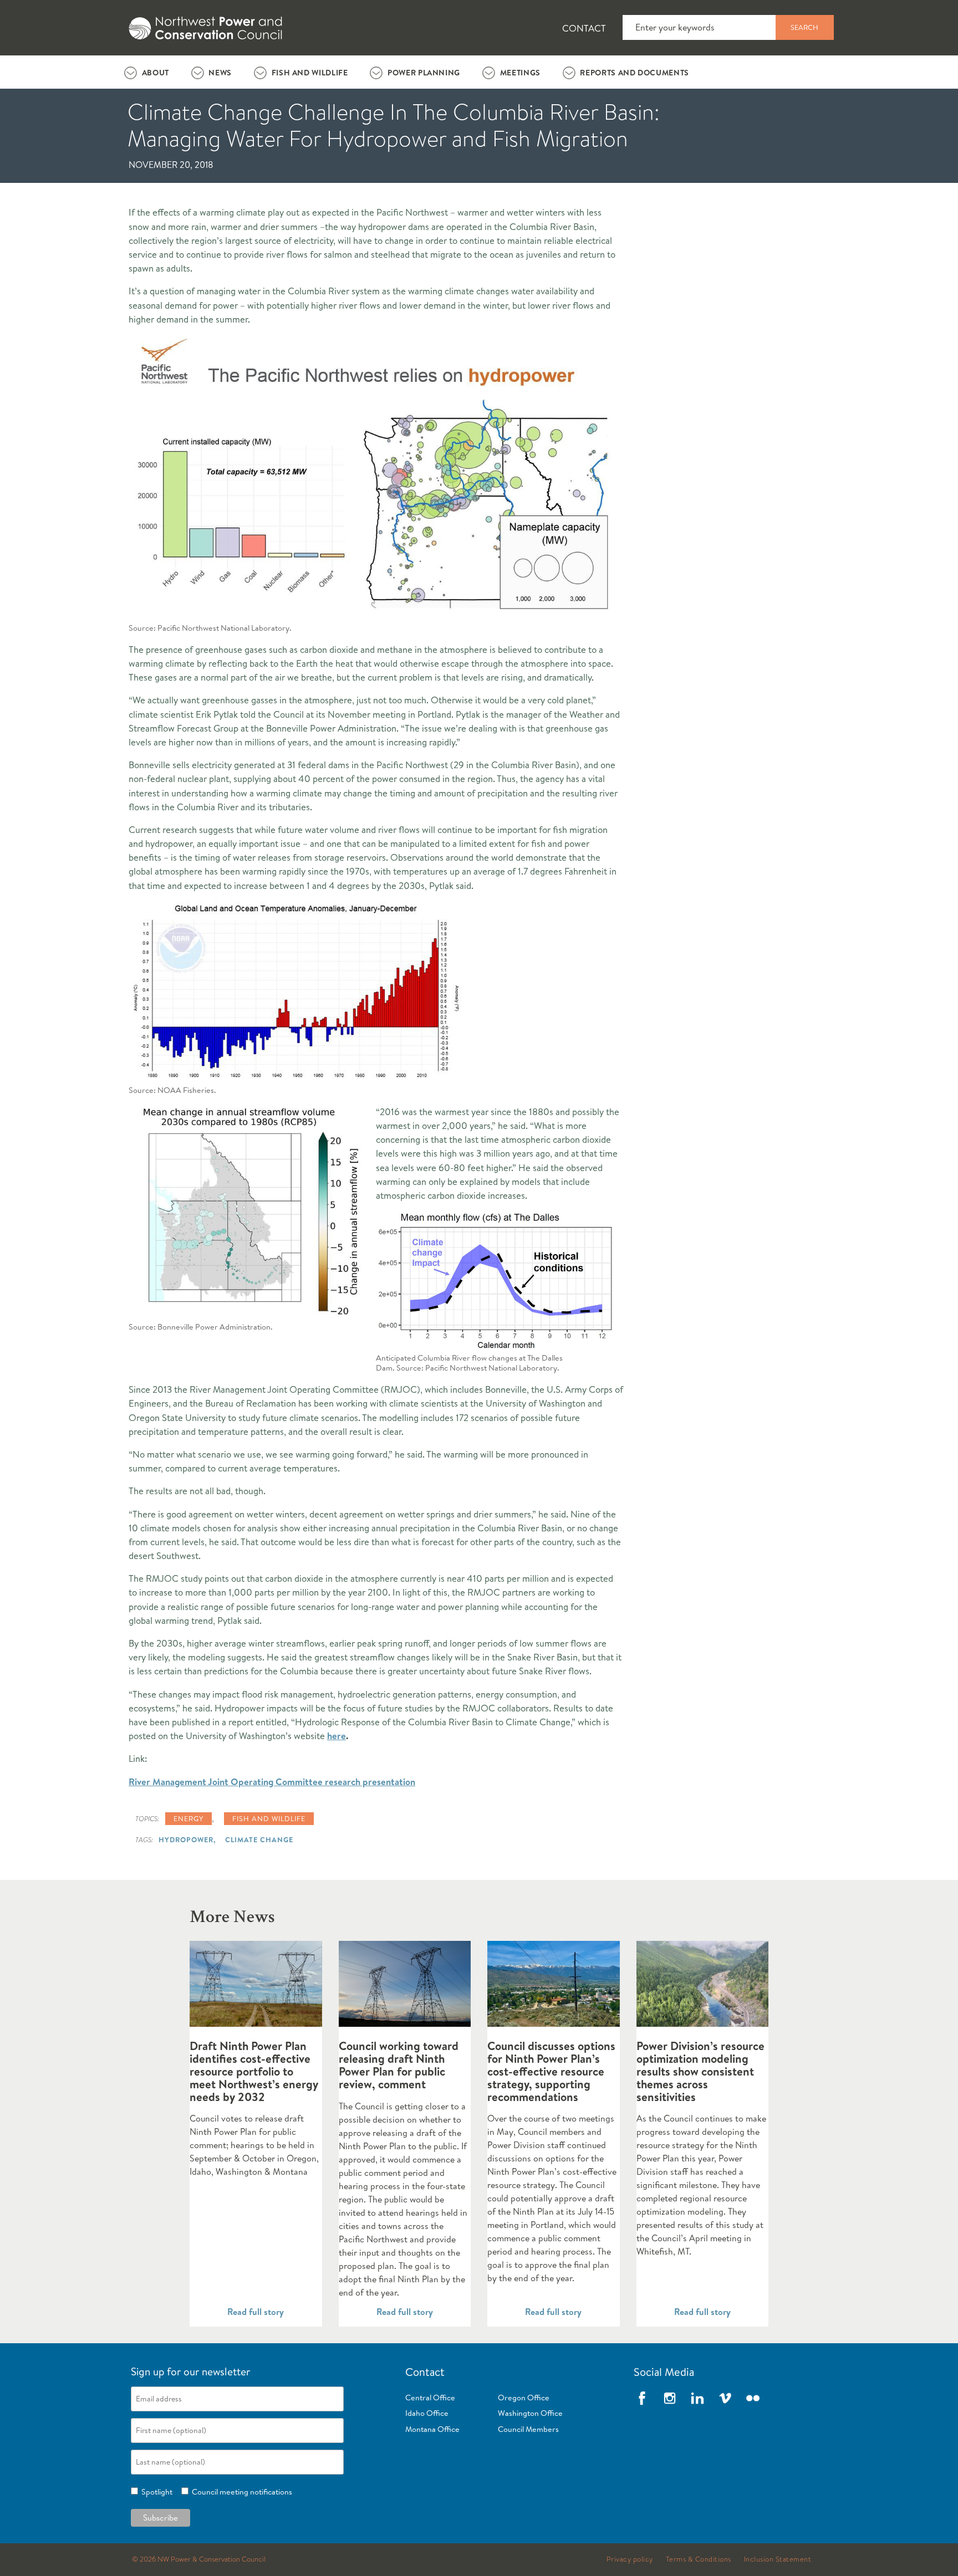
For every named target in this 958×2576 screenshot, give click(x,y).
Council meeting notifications (240, 2492)
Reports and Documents (634, 73)
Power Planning (424, 73)
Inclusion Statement (778, 2559)
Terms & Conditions (699, 2559)
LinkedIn (697, 2398)
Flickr (753, 2398)
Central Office (430, 2398)
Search (804, 27)
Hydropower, (187, 1839)
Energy (188, 1818)
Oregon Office (524, 2398)
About (156, 73)
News (220, 73)
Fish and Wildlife (310, 73)
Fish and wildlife (269, 1818)
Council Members (528, 2429)
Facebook (642, 2398)
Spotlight (155, 2492)
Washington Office (530, 2413)
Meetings (520, 73)
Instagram (670, 2398)
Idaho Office (427, 2413)
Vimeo (725, 2398)
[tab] (147, 72)
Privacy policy (630, 2559)
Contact (584, 28)
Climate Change (259, 1839)
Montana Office (432, 2429)
